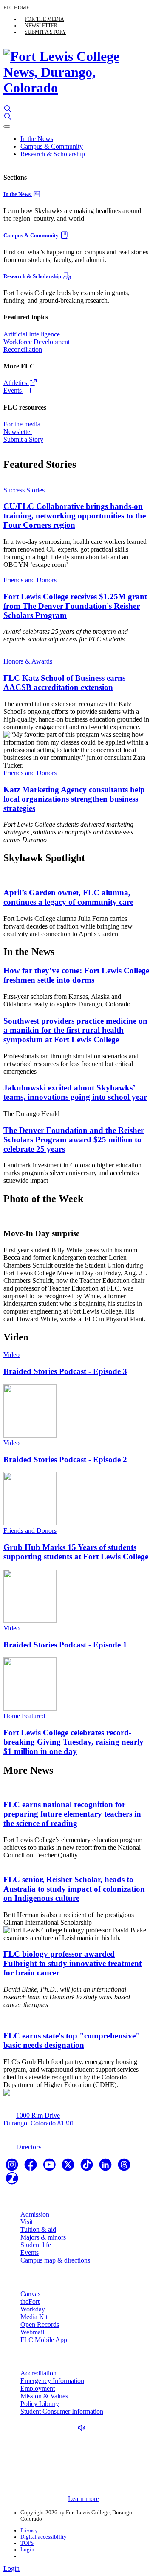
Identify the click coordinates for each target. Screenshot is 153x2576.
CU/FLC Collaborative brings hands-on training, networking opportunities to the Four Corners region (75, 516)
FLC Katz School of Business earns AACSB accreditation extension (64, 683)
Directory (29, 2147)
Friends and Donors (30, 580)
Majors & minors (43, 2237)
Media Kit (34, 2317)
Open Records (40, 2324)
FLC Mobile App (44, 2340)
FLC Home (16, 8)
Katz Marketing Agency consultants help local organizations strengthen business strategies (74, 799)
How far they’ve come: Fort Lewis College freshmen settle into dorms (76, 975)
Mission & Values (44, 2396)
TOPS (27, 2543)
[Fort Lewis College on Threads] (124, 2167)
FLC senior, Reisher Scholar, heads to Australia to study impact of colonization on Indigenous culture (74, 1889)
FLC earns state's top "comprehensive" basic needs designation (72, 2040)
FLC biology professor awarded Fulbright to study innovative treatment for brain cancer (72, 1963)
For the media (44, 19)
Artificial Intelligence (32, 334)
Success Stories (24, 490)
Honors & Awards (28, 661)
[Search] (8, 109)
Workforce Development (37, 342)
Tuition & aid (38, 2230)
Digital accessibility (44, 2537)
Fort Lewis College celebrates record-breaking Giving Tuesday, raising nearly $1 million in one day (74, 1742)
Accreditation (38, 2373)
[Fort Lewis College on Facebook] (31, 2167)
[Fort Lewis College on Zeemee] (12, 2181)
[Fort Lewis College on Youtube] (50, 2167)
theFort (30, 2301)
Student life (36, 2245)
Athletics (16, 383)
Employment (38, 2388)
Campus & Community (52, 146)
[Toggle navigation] (7, 126)
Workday (33, 2309)
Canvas (30, 2294)
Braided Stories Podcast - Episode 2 (65, 1459)
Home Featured (24, 1716)
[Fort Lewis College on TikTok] (88, 2167)
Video (11, 1355)
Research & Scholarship (53, 154)
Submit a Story (45, 32)
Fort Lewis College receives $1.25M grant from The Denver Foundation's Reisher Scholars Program (75, 606)
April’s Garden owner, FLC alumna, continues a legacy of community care (68, 897)
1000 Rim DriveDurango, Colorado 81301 (39, 2119)
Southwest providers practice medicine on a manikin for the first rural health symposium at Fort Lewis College (75, 1030)
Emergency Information (52, 2381)
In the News (37, 139)
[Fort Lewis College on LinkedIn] (106, 2167)
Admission (35, 2214)
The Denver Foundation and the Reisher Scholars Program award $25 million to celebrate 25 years (74, 1140)
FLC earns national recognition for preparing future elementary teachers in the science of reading (72, 1814)
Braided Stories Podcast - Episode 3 (65, 1371)
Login (27, 2550)
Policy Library (40, 2404)
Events (13, 390)
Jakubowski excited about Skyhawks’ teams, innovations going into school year (75, 1092)
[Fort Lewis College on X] (69, 2167)
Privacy (29, 2530)
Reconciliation (23, 349)
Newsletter (41, 26)
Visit (27, 2222)
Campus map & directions (55, 2260)
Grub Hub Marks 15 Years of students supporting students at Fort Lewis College (76, 1552)
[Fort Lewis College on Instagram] (13, 2167)
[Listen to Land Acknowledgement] (84, 2428)
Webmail (32, 2332)
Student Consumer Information (62, 2411)
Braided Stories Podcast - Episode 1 (65, 1645)
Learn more (84, 2499)
